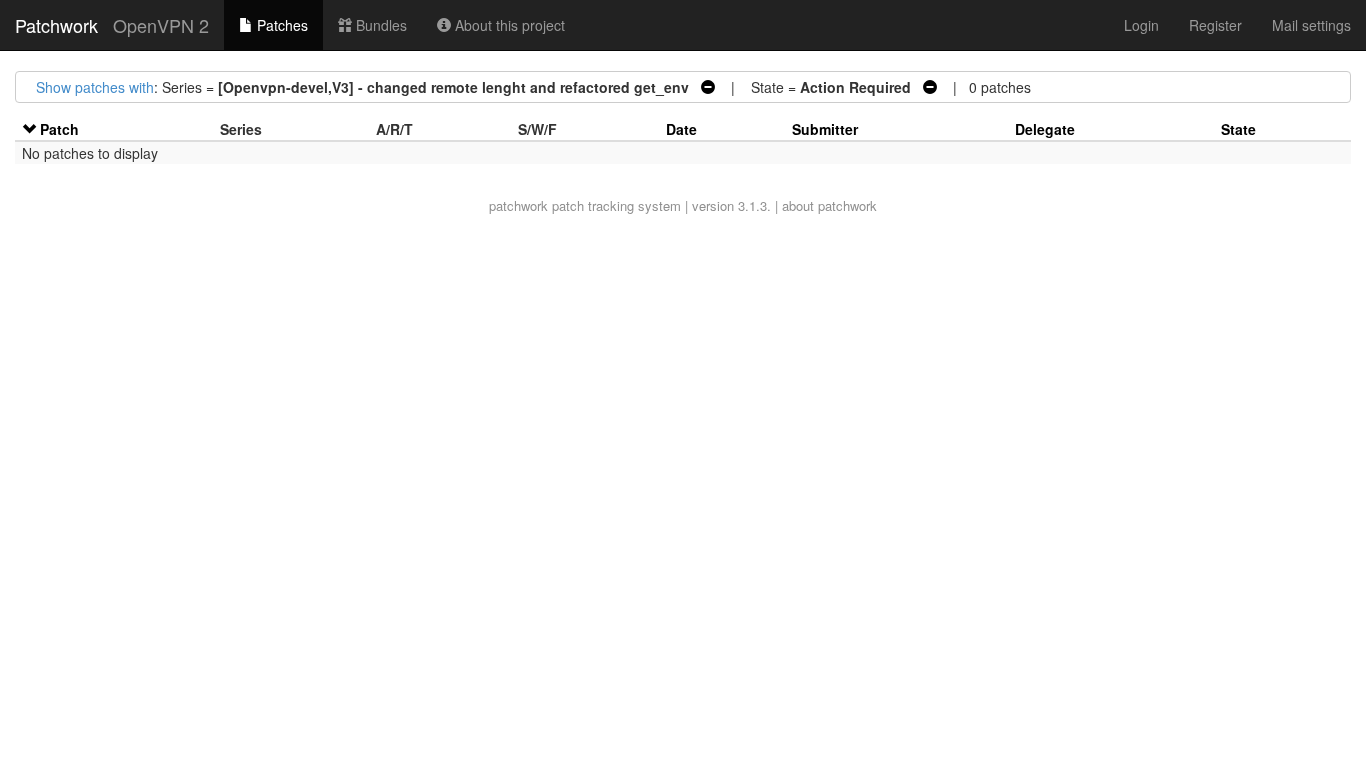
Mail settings (1311, 25)
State (1238, 129)
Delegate (1045, 129)
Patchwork (56, 25)
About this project (508, 25)
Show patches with (95, 87)
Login (1141, 25)
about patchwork (829, 205)
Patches (280, 25)
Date (681, 129)
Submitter (825, 129)
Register (1215, 25)
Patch (59, 129)
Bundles (379, 25)
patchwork (518, 205)
